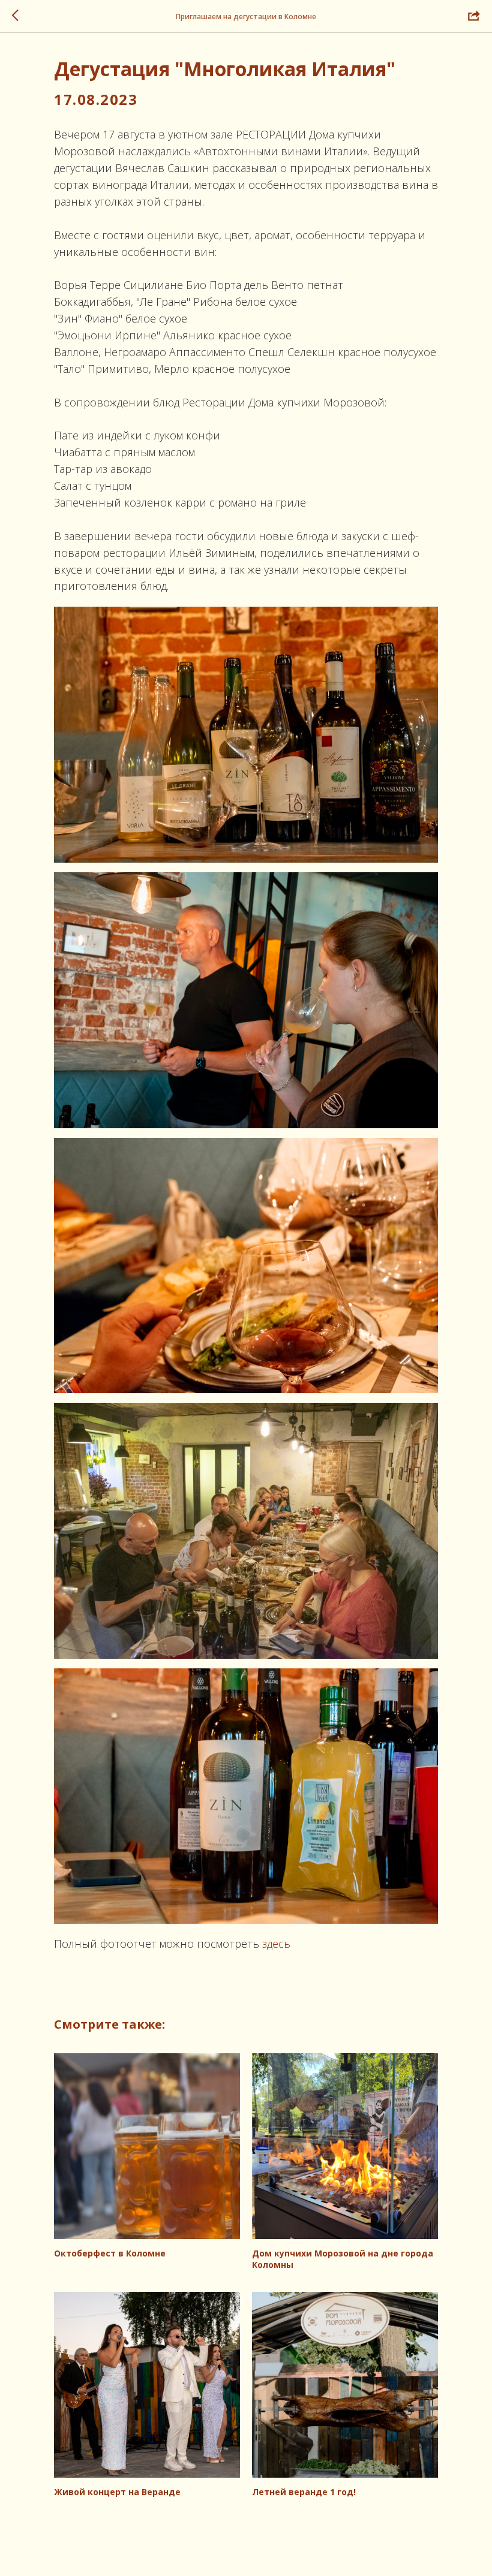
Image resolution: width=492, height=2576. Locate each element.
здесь (276, 1944)
